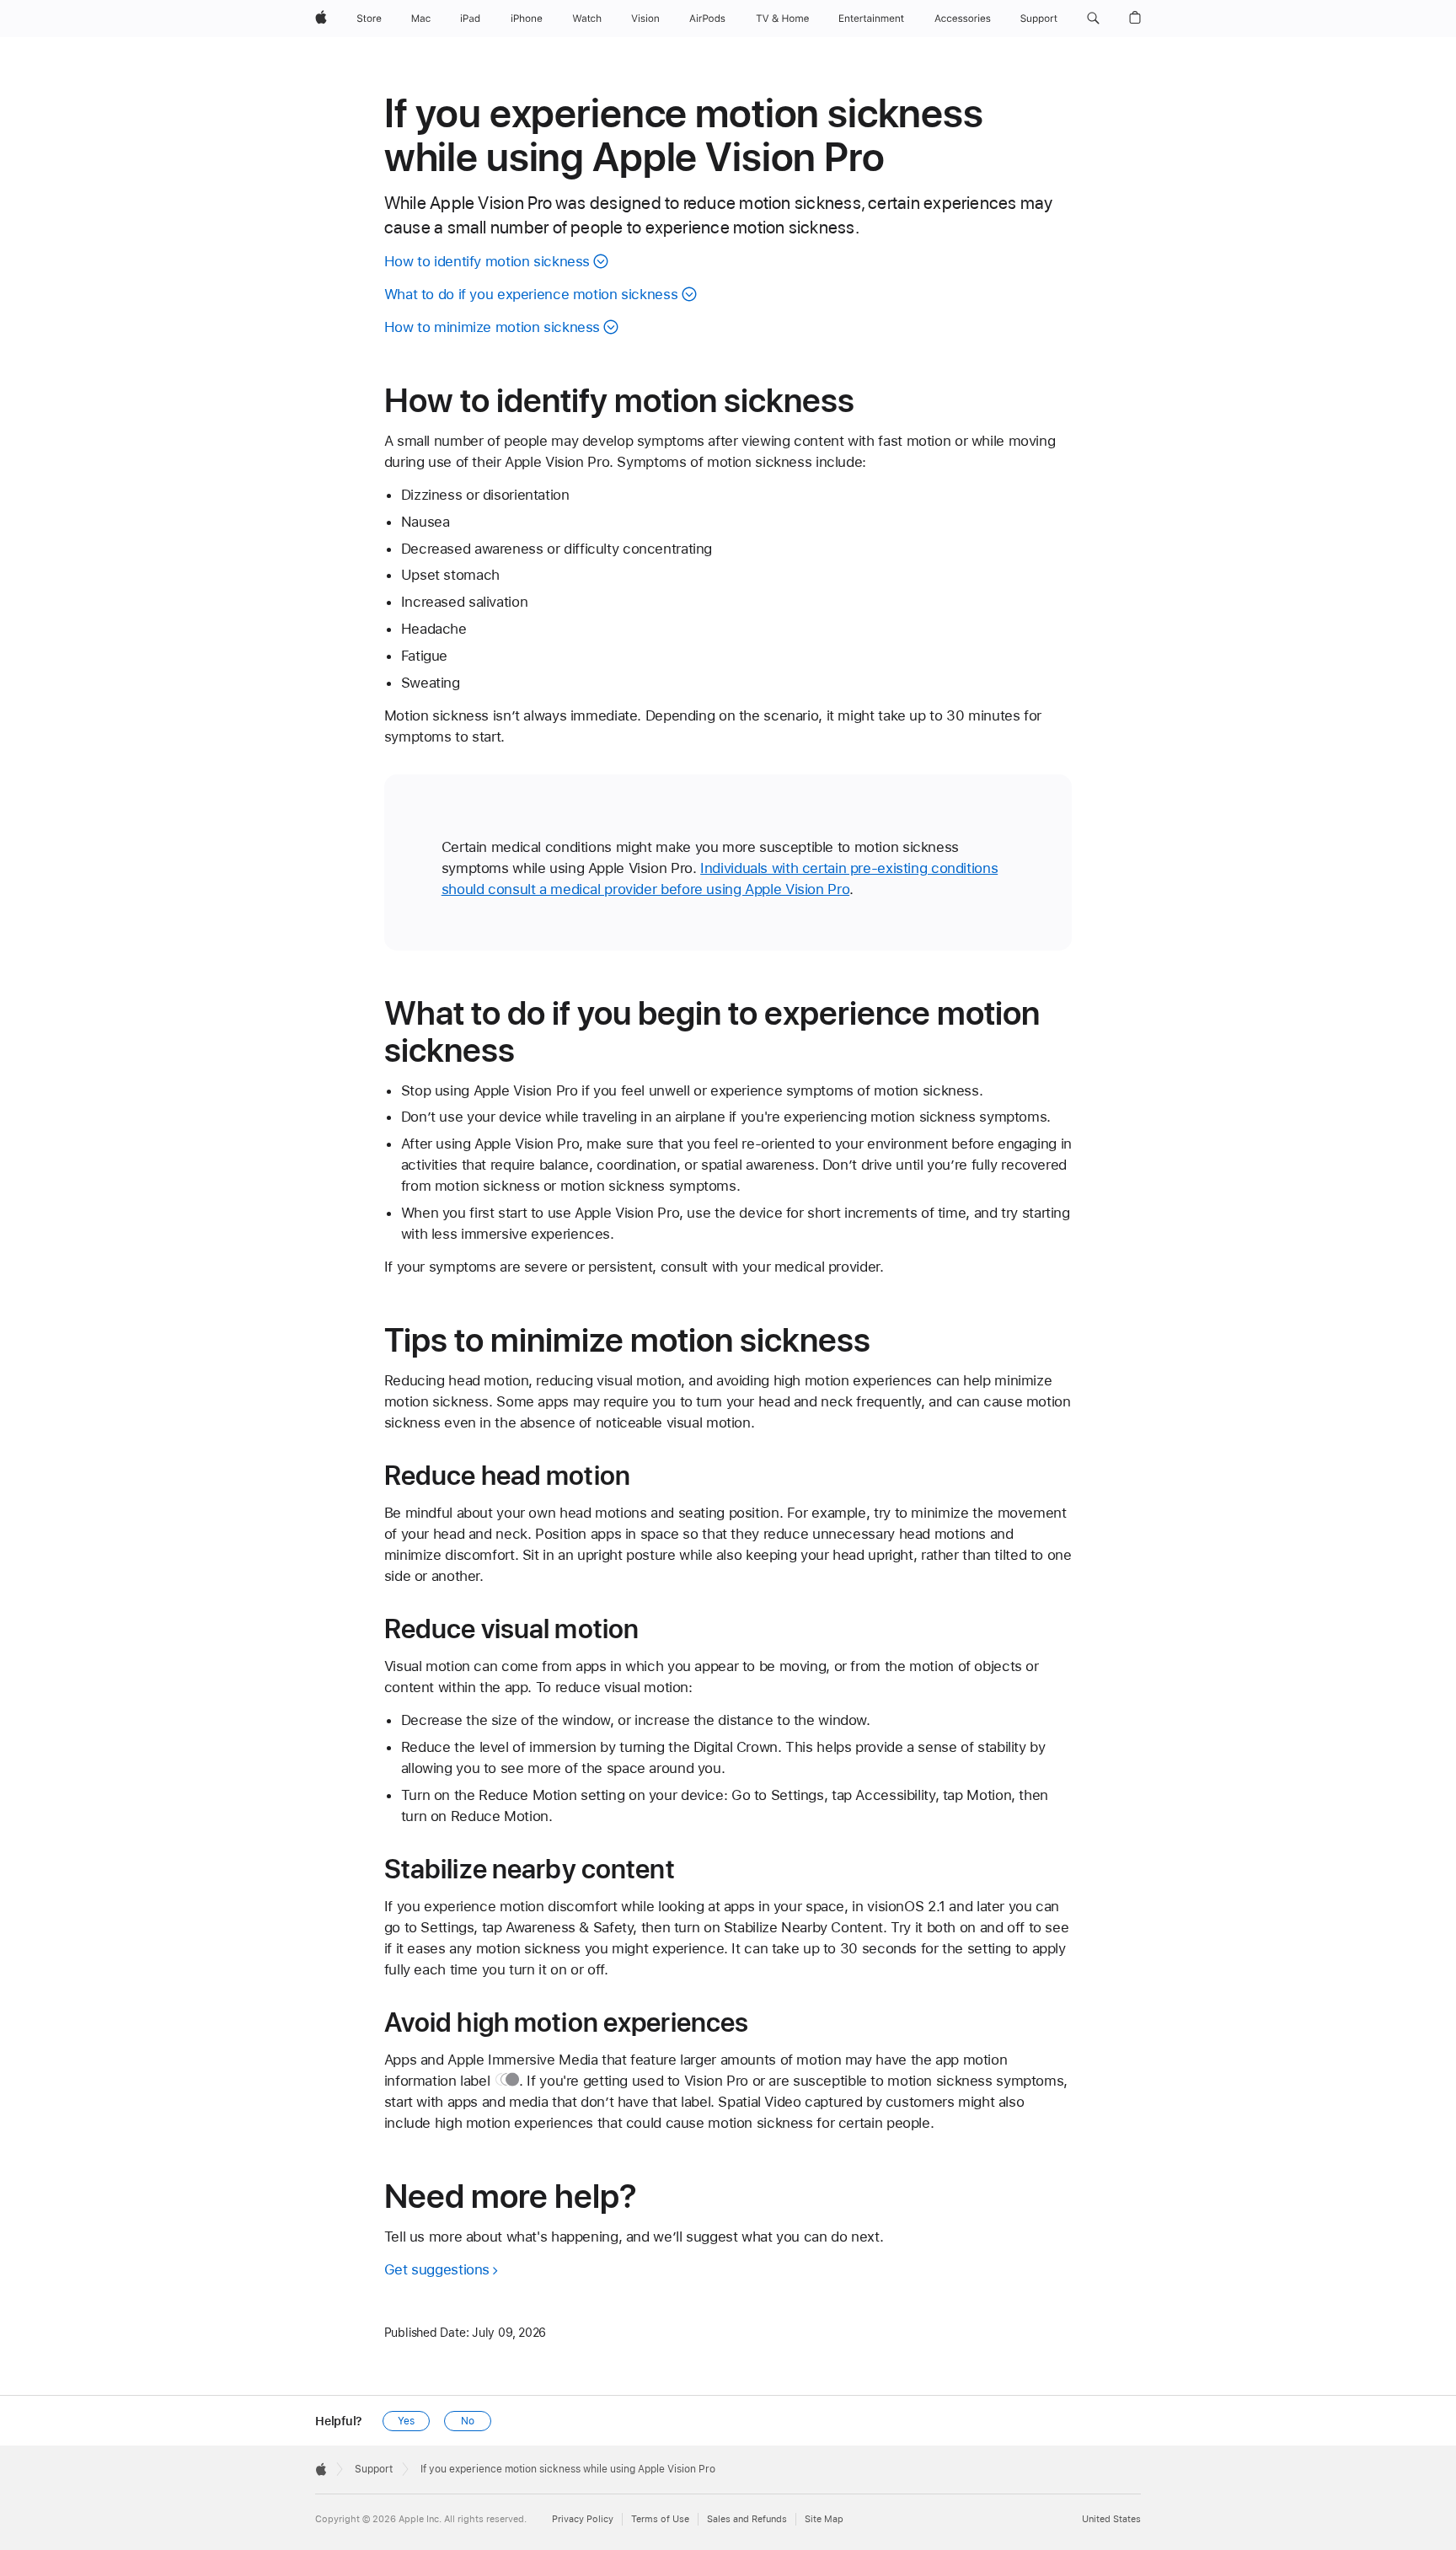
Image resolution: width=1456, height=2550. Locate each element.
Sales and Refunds (747, 2519)
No (468, 2421)
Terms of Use (660, 2519)
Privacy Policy (583, 2519)
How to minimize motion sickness (492, 327)
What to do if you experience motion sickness (531, 294)
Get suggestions (437, 2269)
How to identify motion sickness (487, 261)
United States (1111, 2519)
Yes (406, 2421)
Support (374, 2469)
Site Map (824, 2519)
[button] (1093, 19)
